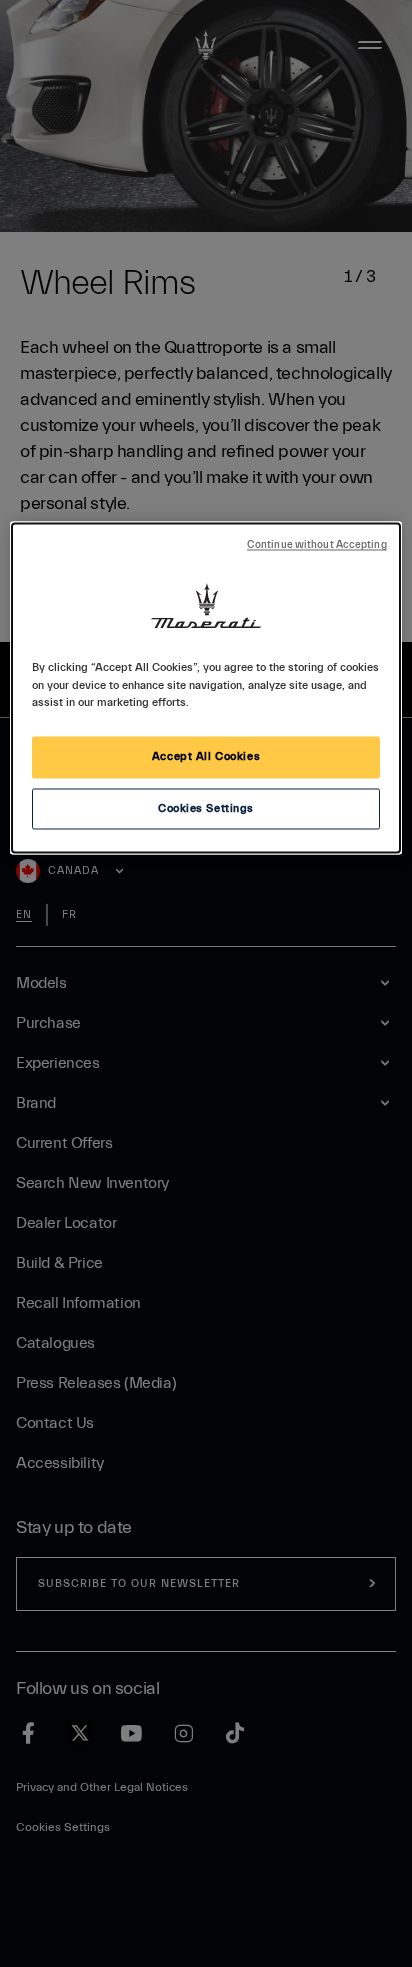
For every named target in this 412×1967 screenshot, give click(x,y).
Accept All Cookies (206, 756)
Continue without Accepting (317, 546)
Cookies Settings (206, 808)
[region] (205, 688)
